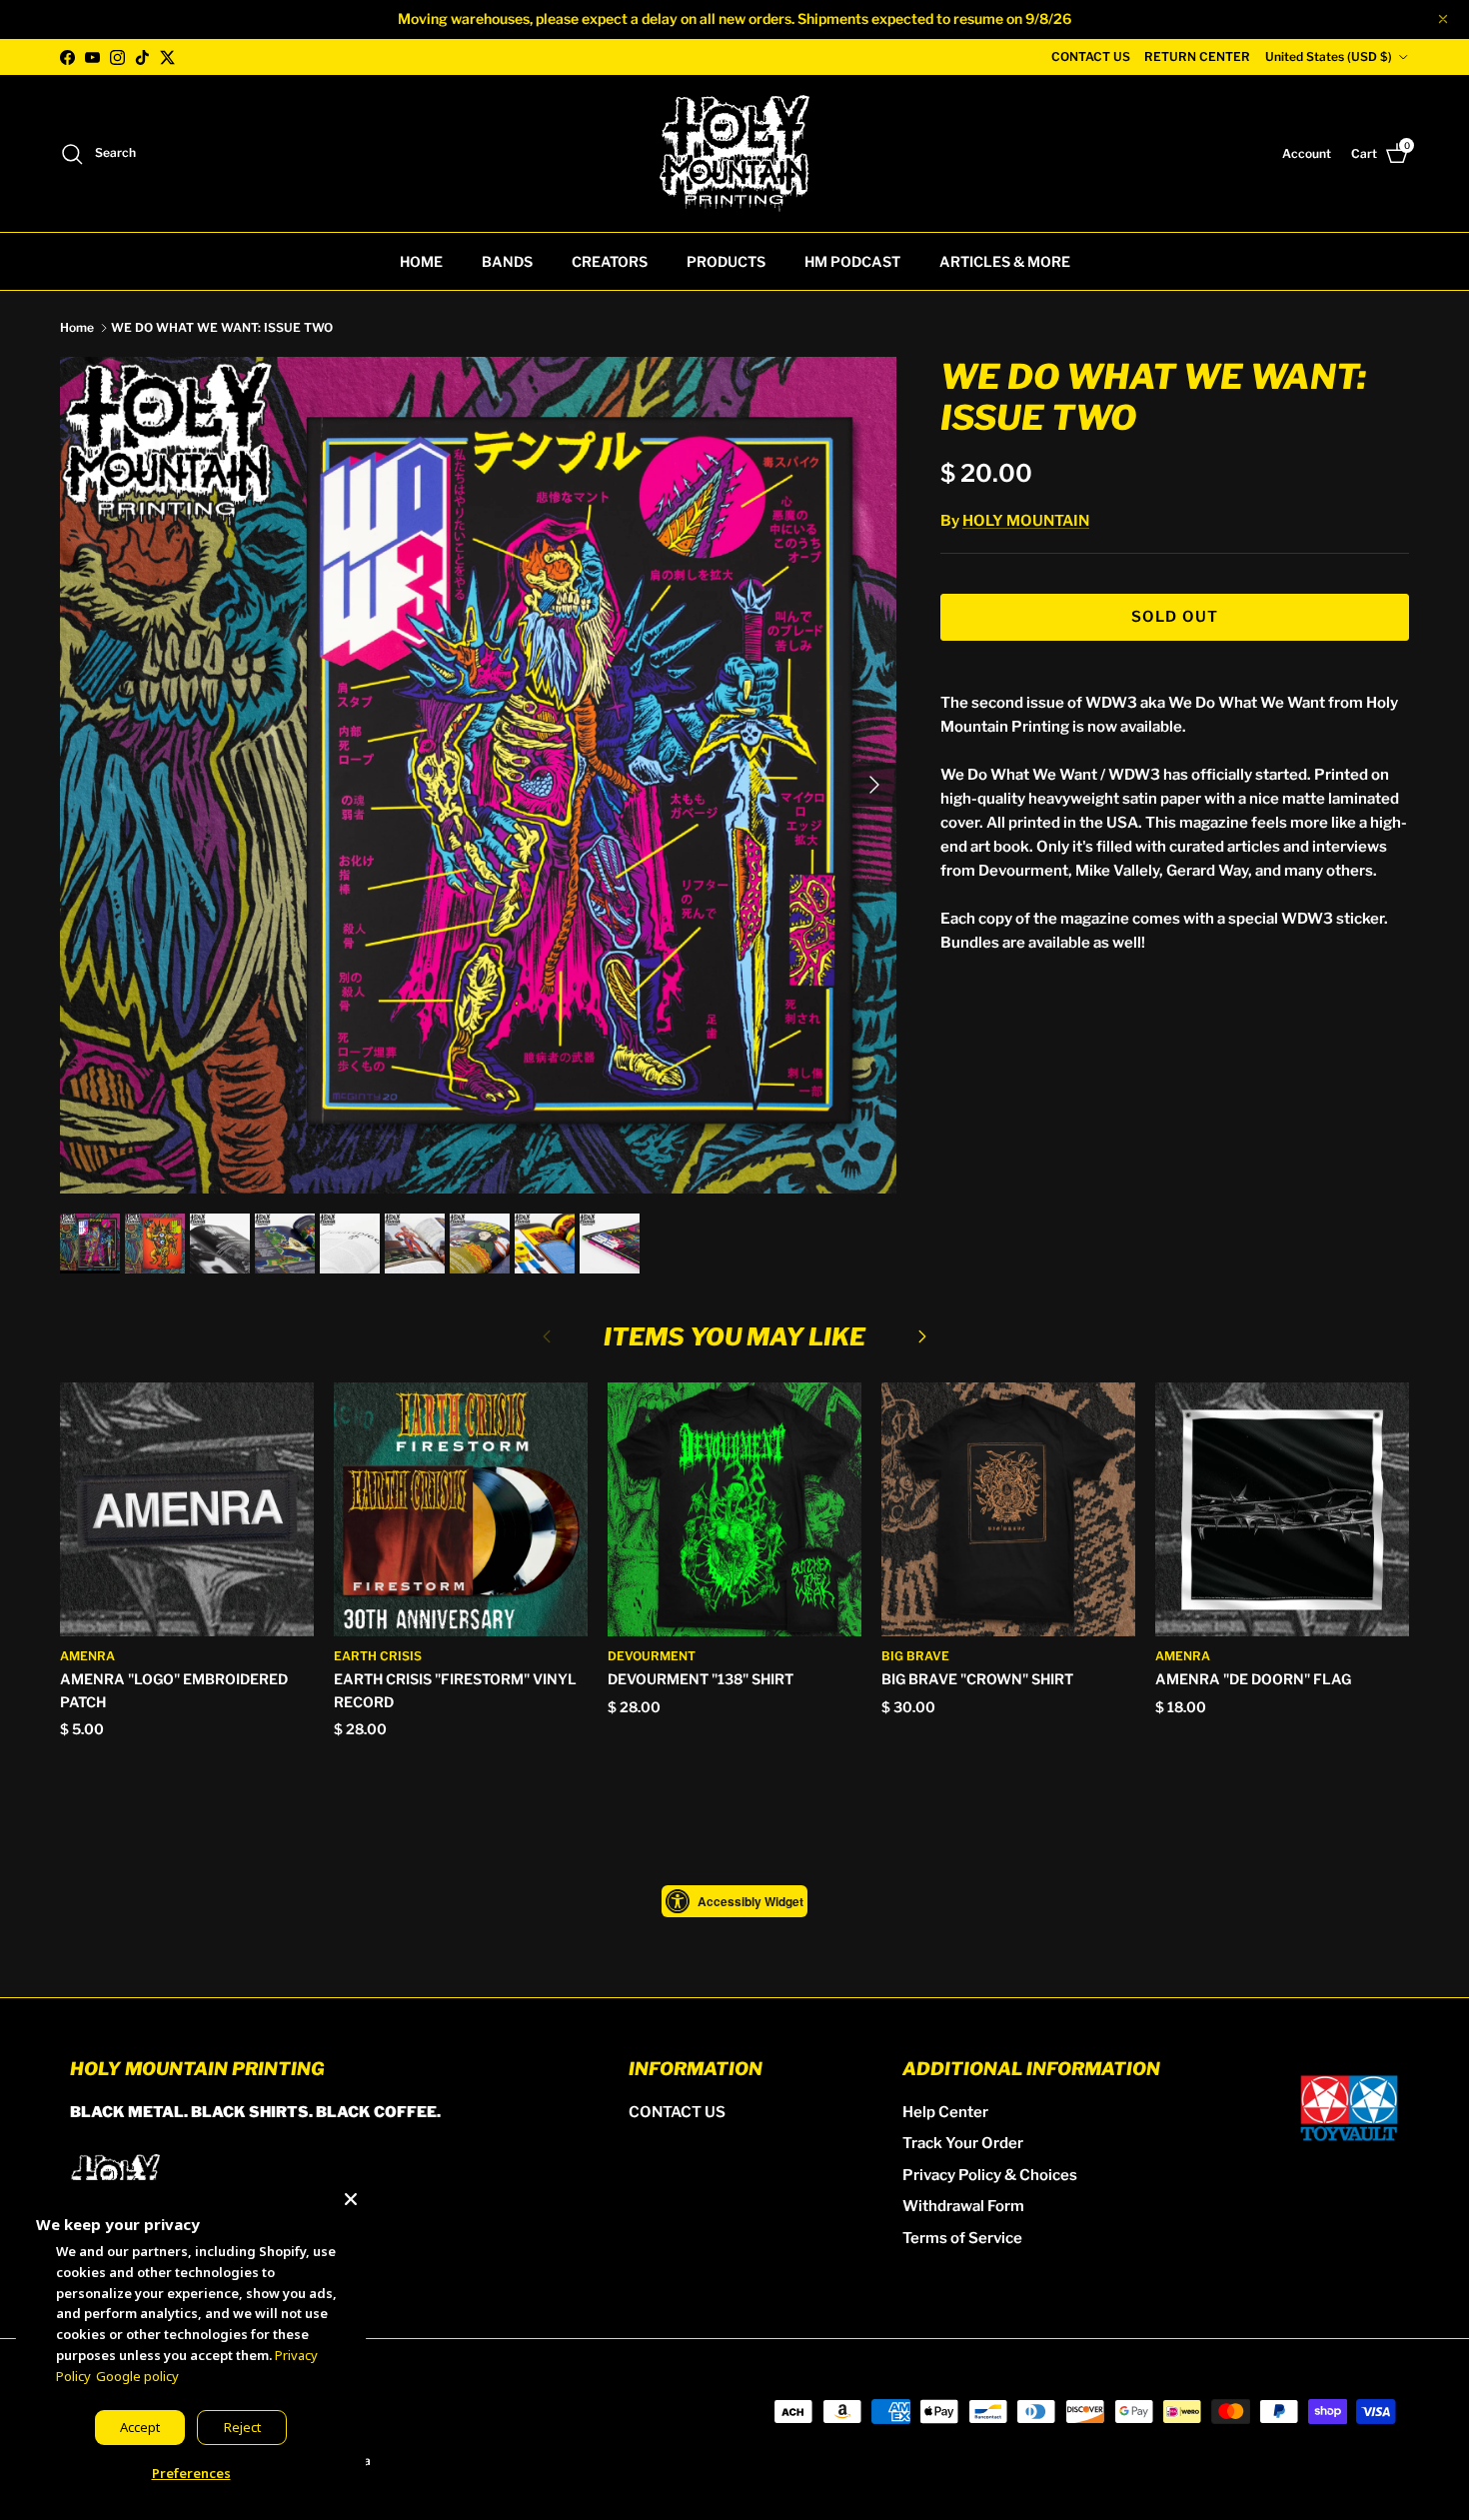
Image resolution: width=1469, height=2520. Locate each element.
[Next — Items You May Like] (922, 1335)
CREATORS (610, 261)
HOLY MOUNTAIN (1026, 521)
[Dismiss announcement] (1443, 19)
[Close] (351, 2195)
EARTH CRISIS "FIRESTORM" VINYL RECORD (455, 1690)
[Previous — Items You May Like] (547, 1335)
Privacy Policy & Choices (990, 2175)
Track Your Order (963, 2143)
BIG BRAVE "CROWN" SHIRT (977, 1679)
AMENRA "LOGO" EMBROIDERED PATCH (174, 1690)
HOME (421, 261)
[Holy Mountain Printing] (734, 153)
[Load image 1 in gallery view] (478, 775)
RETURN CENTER (1197, 56)
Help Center (945, 2112)
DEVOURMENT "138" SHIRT (701, 1679)
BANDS (507, 261)
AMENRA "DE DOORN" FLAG (1253, 1679)
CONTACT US (1091, 56)
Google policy (137, 2376)
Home (77, 327)
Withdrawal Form (963, 2206)
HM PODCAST (852, 261)
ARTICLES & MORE (1005, 261)
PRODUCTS (726, 261)
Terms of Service (962, 2238)
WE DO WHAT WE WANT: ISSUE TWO (222, 327)
